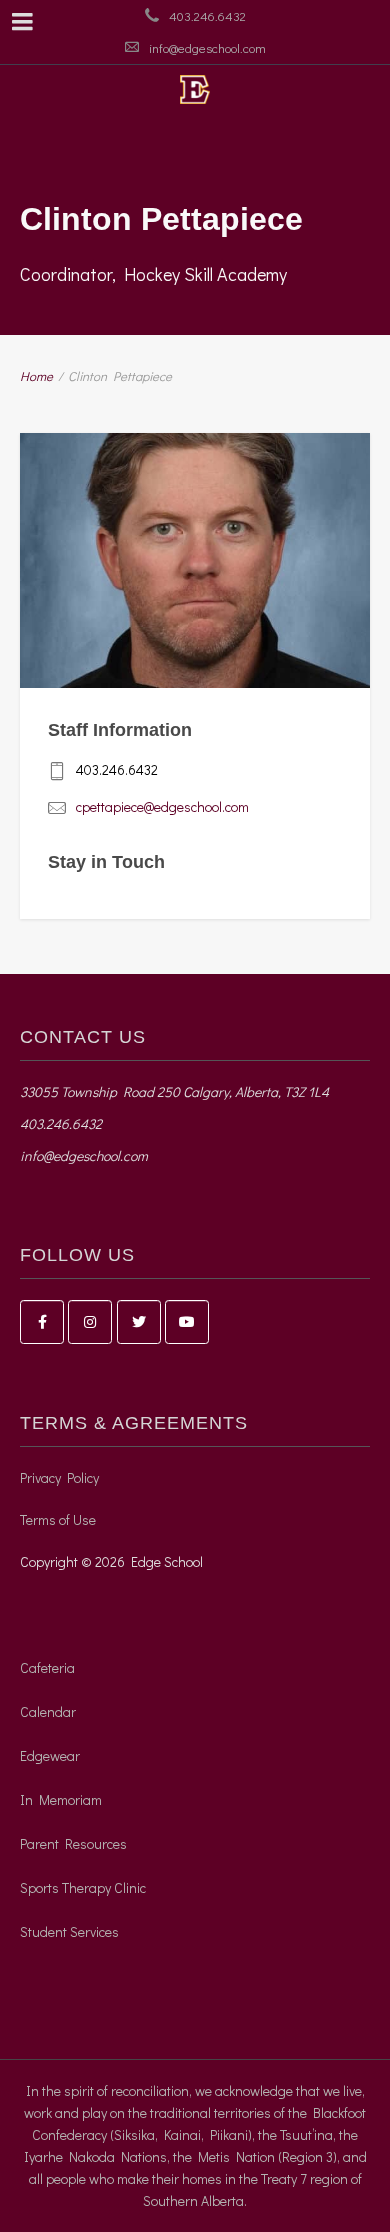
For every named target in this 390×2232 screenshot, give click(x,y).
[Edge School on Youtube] (187, 1322)
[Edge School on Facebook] (42, 1322)
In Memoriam (61, 1799)
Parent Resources (73, 1843)
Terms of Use (58, 1519)
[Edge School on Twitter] (139, 1322)
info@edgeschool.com (207, 47)
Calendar (48, 1711)
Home (36, 375)
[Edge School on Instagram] (90, 1322)
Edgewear (50, 1755)
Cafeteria (47, 1667)
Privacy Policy (59, 1477)
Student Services (69, 1931)
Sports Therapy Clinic (83, 1887)
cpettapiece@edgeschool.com (162, 806)
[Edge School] (195, 89)
